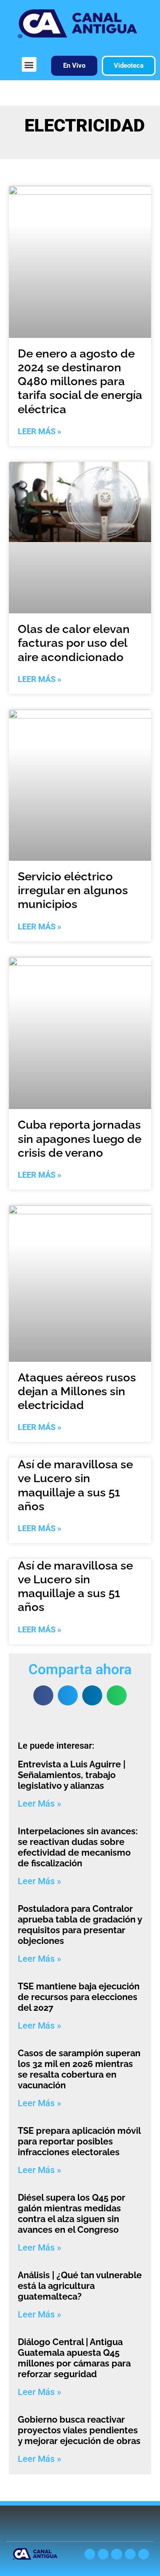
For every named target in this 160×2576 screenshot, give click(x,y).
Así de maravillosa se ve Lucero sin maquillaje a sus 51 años (75, 1485)
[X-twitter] (90, 2554)
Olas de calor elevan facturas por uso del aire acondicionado (74, 643)
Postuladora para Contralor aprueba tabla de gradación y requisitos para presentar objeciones (80, 1925)
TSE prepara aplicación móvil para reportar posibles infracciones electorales (79, 2141)
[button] (29, 64)
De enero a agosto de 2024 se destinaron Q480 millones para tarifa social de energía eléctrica (80, 381)
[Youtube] (103, 2554)
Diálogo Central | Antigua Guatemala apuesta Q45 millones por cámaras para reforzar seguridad (74, 2358)
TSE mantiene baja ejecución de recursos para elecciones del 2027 (79, 1997)
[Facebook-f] (130, 2554)
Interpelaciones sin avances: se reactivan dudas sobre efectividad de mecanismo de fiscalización (78, 1847)
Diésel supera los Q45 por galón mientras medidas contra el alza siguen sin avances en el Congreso (72, 2214)
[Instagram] (116, 2554)
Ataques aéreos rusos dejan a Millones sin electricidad (77, 1391)
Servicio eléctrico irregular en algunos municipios (73, 890)
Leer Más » (40, 431)
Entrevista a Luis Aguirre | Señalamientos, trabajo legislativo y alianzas (72, 1775)
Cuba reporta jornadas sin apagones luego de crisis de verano (80, 1138)
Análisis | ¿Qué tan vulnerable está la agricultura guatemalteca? (80, 2286)
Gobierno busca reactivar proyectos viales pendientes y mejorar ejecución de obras (79, 2430)
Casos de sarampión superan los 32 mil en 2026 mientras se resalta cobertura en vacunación (79, 2069)
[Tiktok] (144, 2554)
